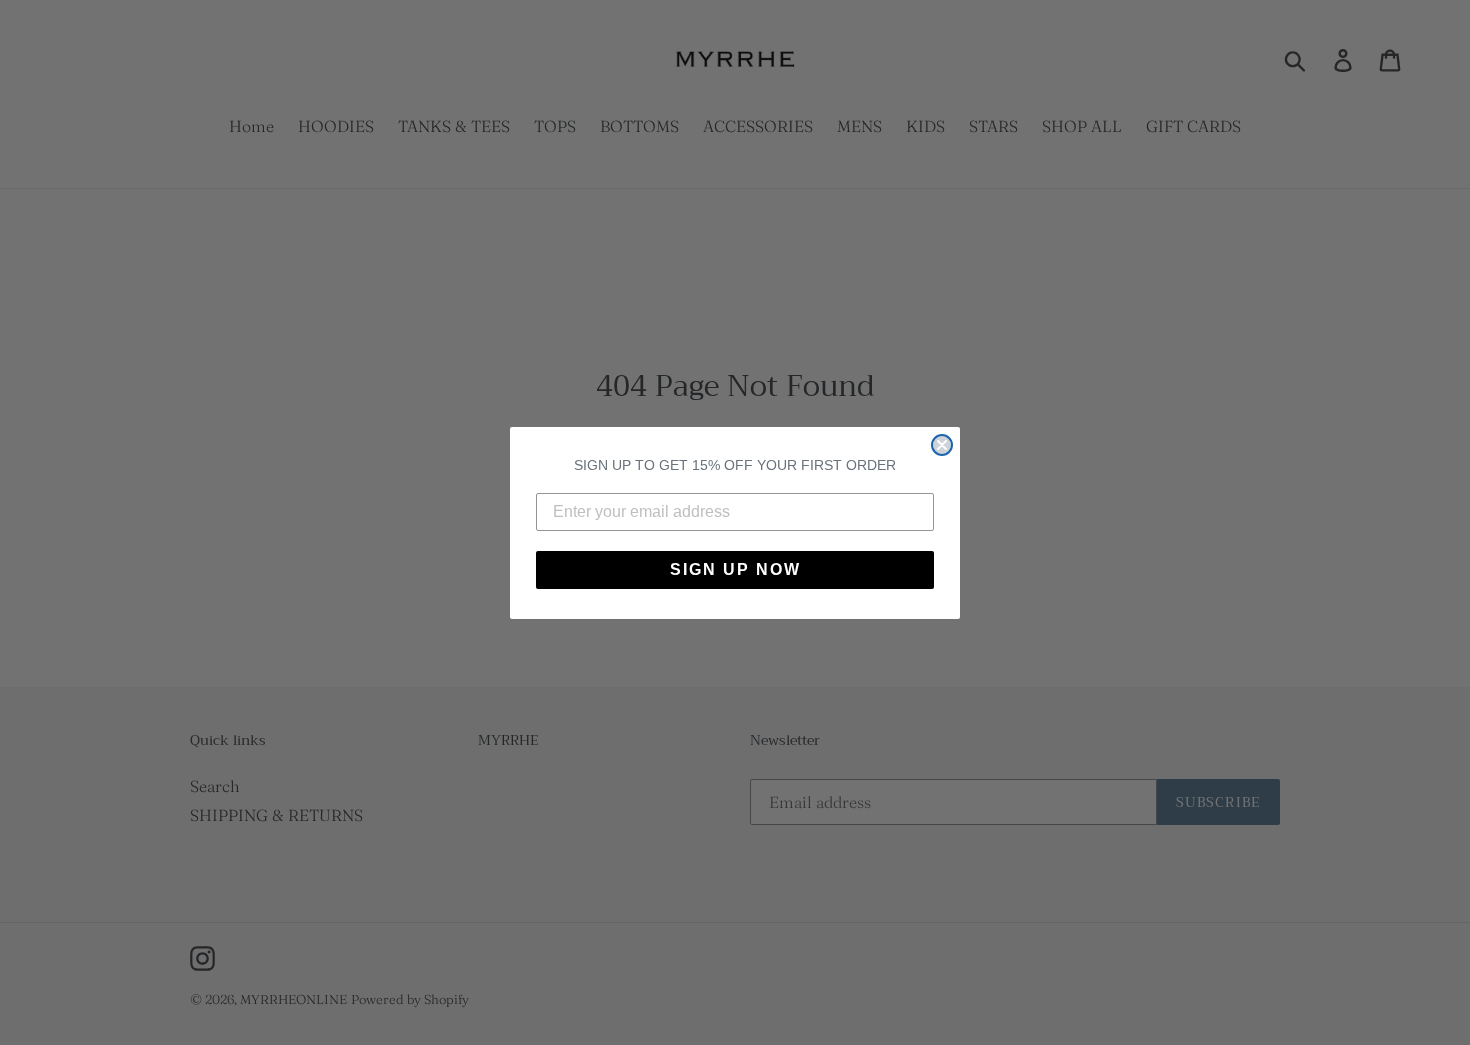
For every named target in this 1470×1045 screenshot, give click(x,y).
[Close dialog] (942, 445)
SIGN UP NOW (735, 569)
